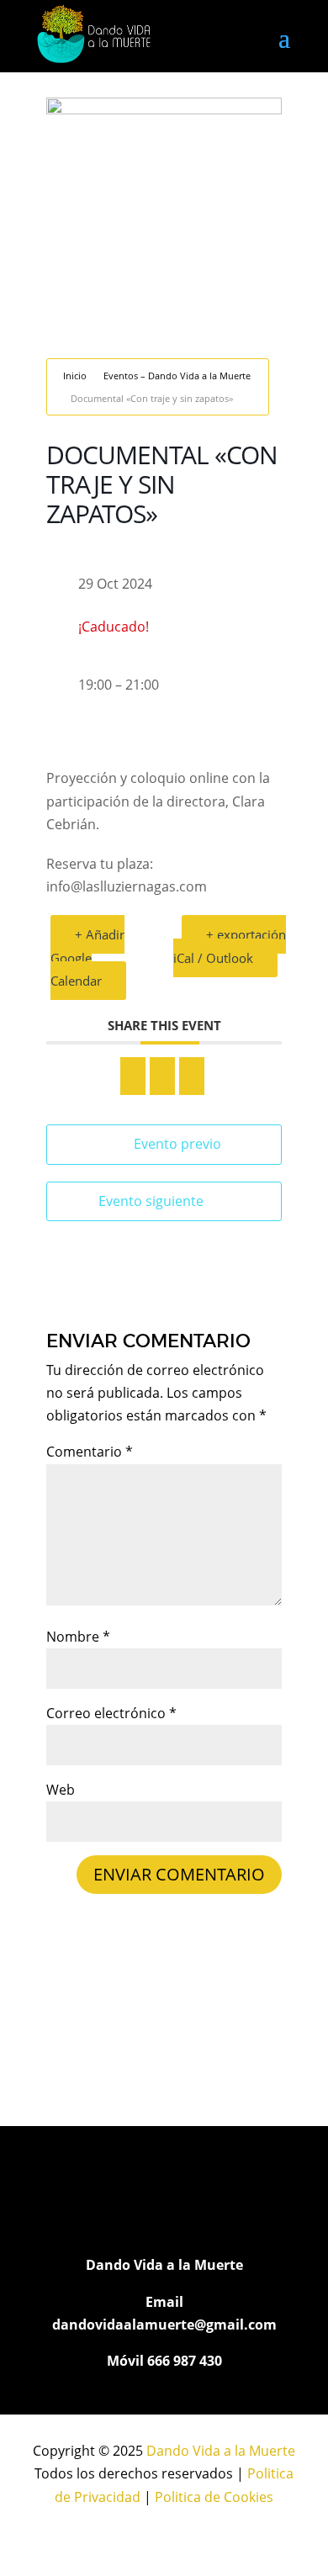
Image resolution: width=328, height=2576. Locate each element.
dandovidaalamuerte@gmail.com (164, 2325)
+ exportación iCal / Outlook (230, 946)
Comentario (90, 1452)
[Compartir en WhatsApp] (162, 1076)
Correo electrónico (111, 1713)
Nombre (78, 1637)
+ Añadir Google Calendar (87, 957)
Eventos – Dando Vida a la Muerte (177, 376)
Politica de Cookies (214, 2497)
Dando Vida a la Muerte (221, 2451)
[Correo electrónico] (192, 1076)
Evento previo (177, 1144)
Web (61, 1790)
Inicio (75, 376)
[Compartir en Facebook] (133, 1076)
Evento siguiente (151, 1201)
